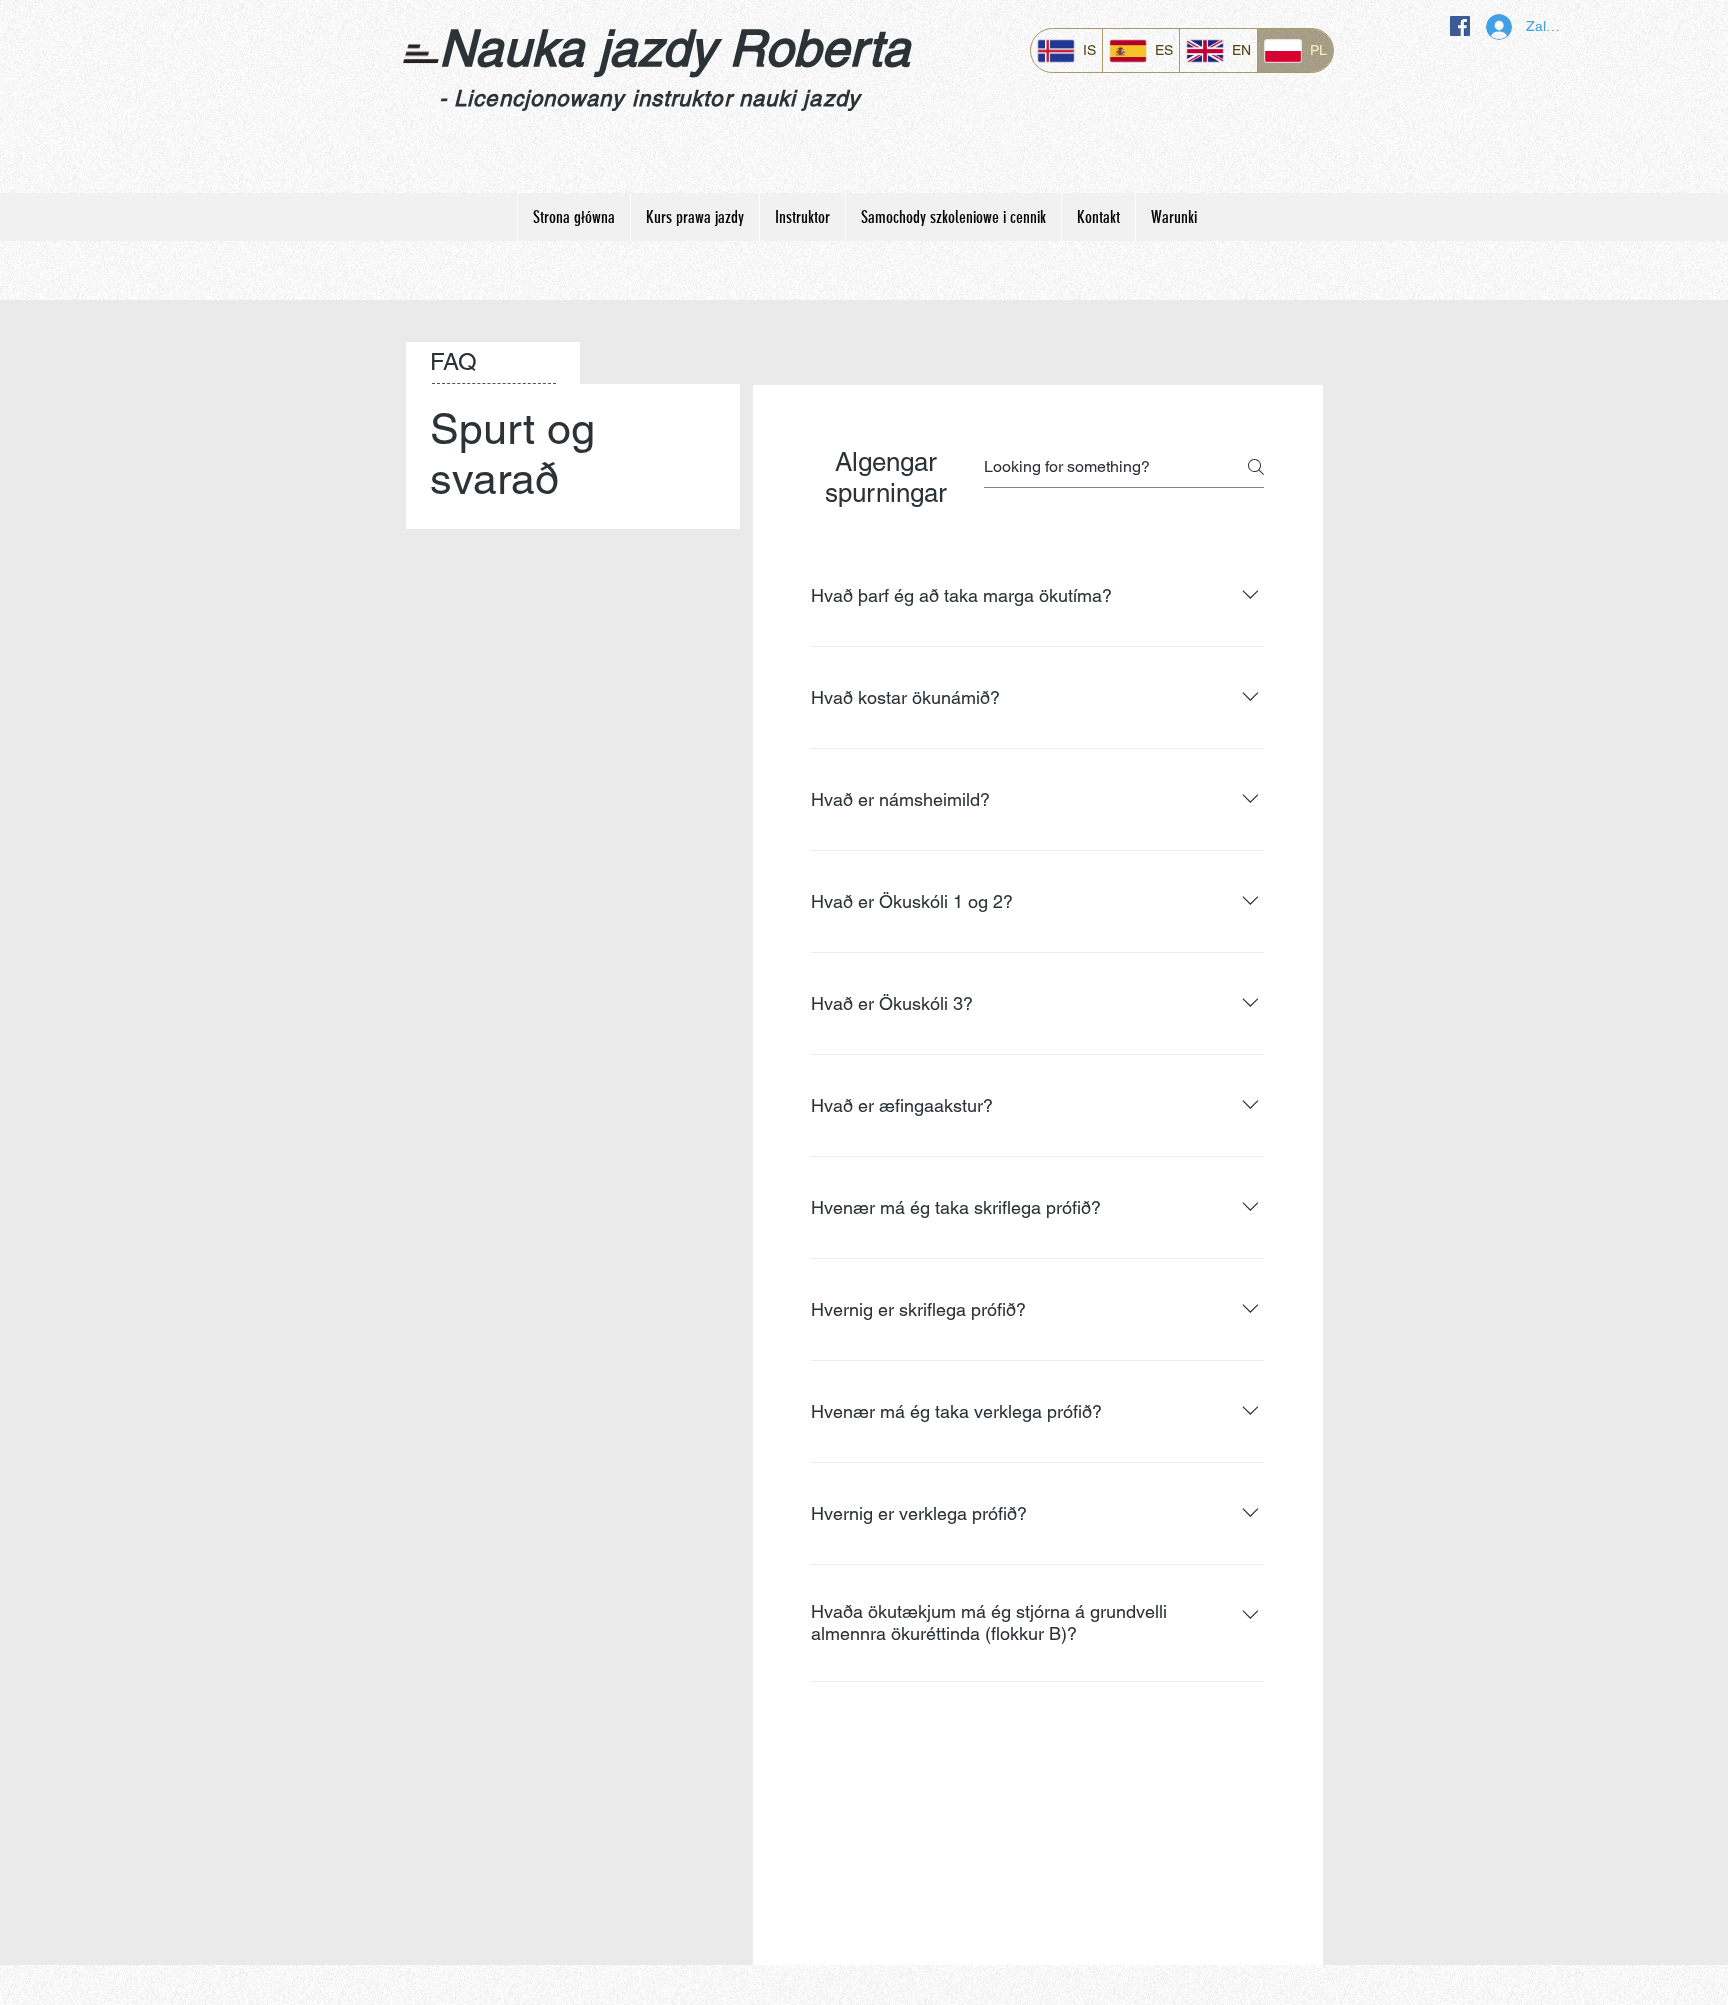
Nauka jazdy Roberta (674, 48)
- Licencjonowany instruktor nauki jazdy (649, 98)
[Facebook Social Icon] (1460, 26)
